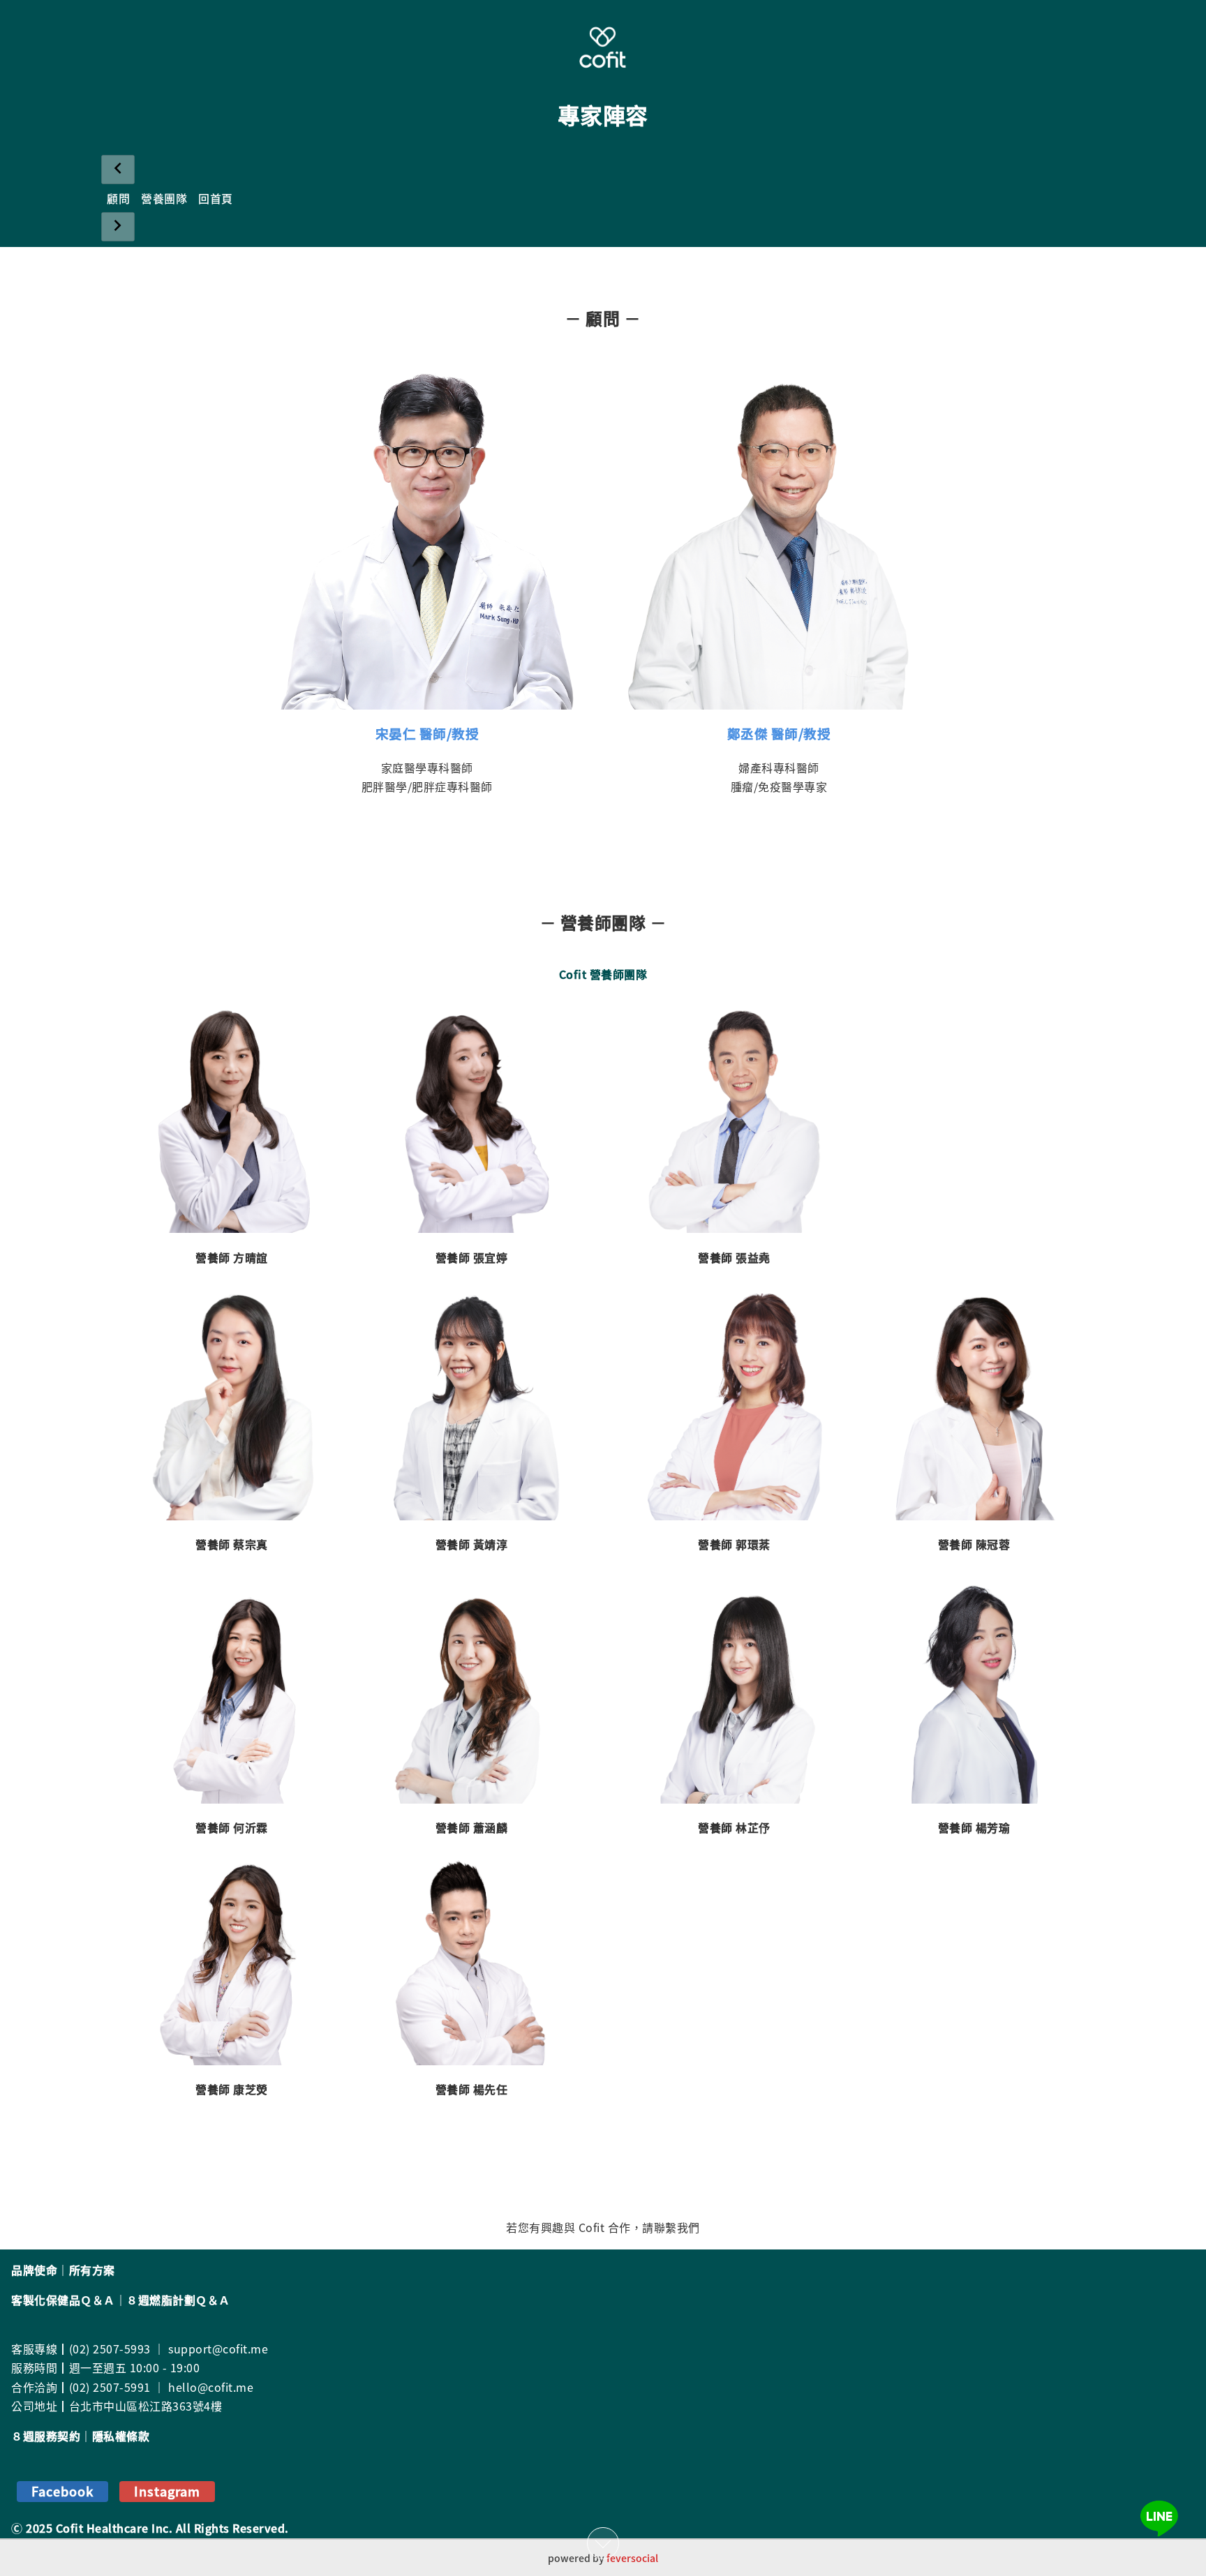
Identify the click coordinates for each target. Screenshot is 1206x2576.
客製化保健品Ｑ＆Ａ (63, 2300)
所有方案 (92, 2270)
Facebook (62, 2491)
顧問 (118, 198)
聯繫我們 (677, 2227)
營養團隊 (164, 198)
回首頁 (216, 198)
